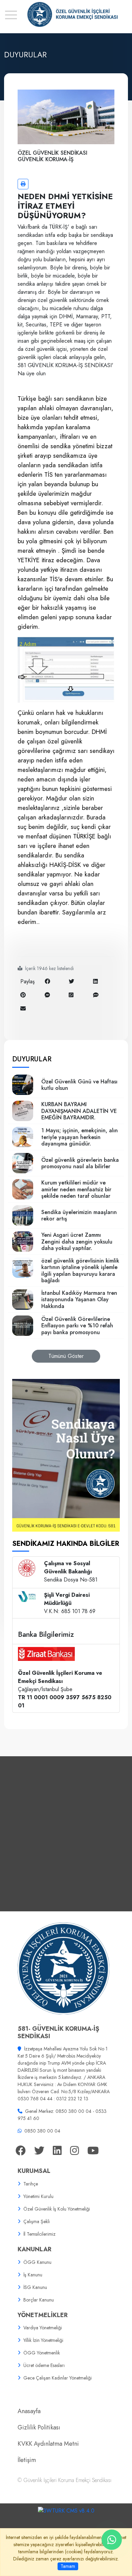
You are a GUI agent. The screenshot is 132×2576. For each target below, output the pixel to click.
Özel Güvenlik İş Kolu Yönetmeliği (57, 2209)
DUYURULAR (32, 1059)
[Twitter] (71, 981)
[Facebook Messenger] (47, 995)
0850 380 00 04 (42, 2131)
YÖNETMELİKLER (43, 2315)
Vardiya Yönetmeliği (43, 2328)
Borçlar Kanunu (39, 2300)
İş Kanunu (33, 2275)
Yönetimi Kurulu (38, 2196)
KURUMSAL (34, 2171)
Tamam (68, 2566)
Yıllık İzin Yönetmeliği (43, 2340)
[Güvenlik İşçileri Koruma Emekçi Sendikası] (66, 14)
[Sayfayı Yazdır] (23, 184)
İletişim (27, 2460)
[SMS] (96, 995)
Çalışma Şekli (37, 2221)
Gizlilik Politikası (39, 2427)
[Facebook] (47, 981)
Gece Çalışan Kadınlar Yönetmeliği (58, 2378)
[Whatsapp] (71, 995)
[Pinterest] (23, 995)
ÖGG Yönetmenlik (42, 2353)
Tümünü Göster (66, 1356)
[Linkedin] (95, 981)
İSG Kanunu (35, 2287)
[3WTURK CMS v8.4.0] (66, 2510)
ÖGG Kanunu (37, 2262)
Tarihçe (31, 2184)
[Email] (23, 1009)
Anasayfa (29, 2411)
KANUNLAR (35, 2249)
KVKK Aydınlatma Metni (48, 2444)
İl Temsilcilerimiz (39, 2234)
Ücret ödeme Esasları (44, 2365)
